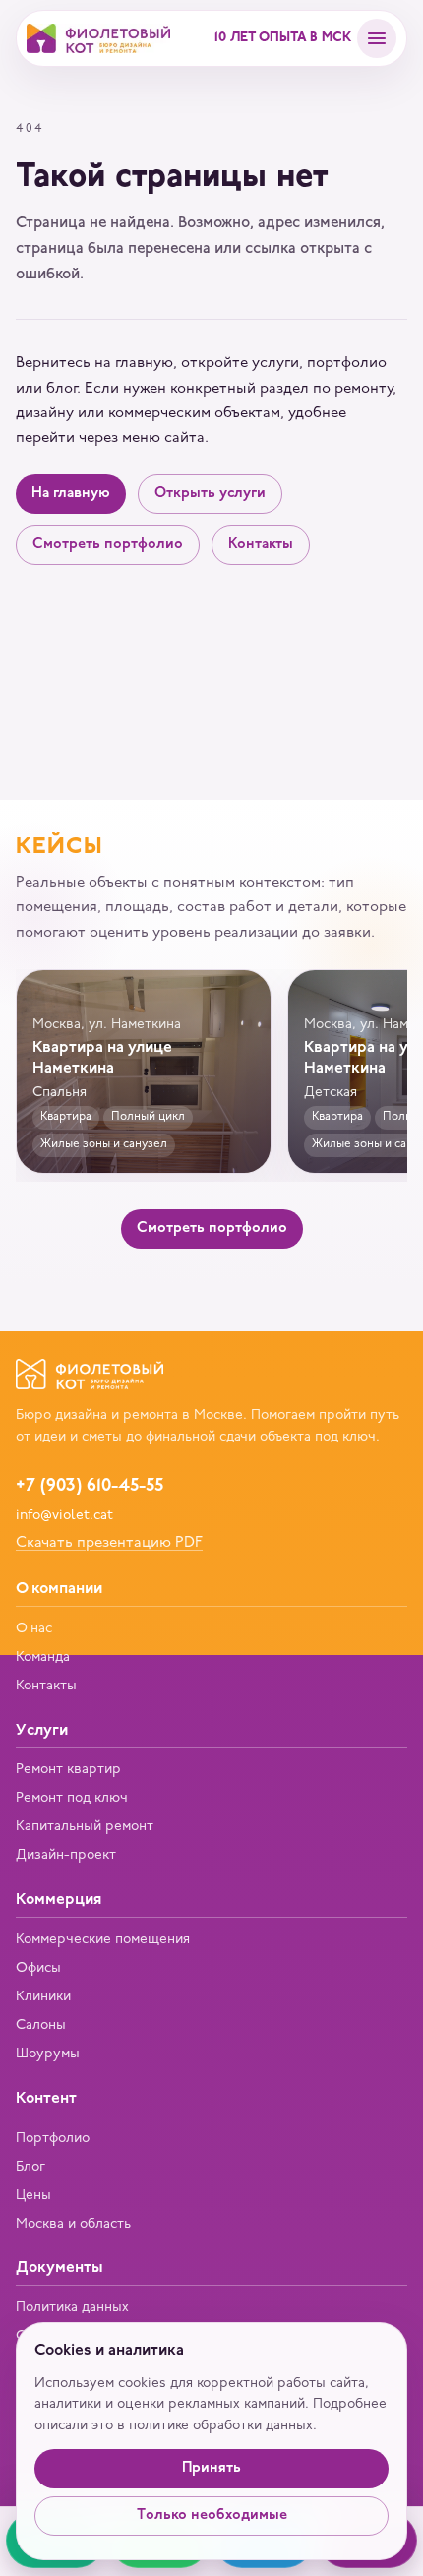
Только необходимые (212, 2515)
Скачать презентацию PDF (109, 1543)
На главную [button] (71, 493)
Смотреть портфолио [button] (108, 545)
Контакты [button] (261, 545)
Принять (211, 2468)
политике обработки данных (221, 2426)
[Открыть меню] (377, 38)
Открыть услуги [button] (210, 493)
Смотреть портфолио (212, 1228)
